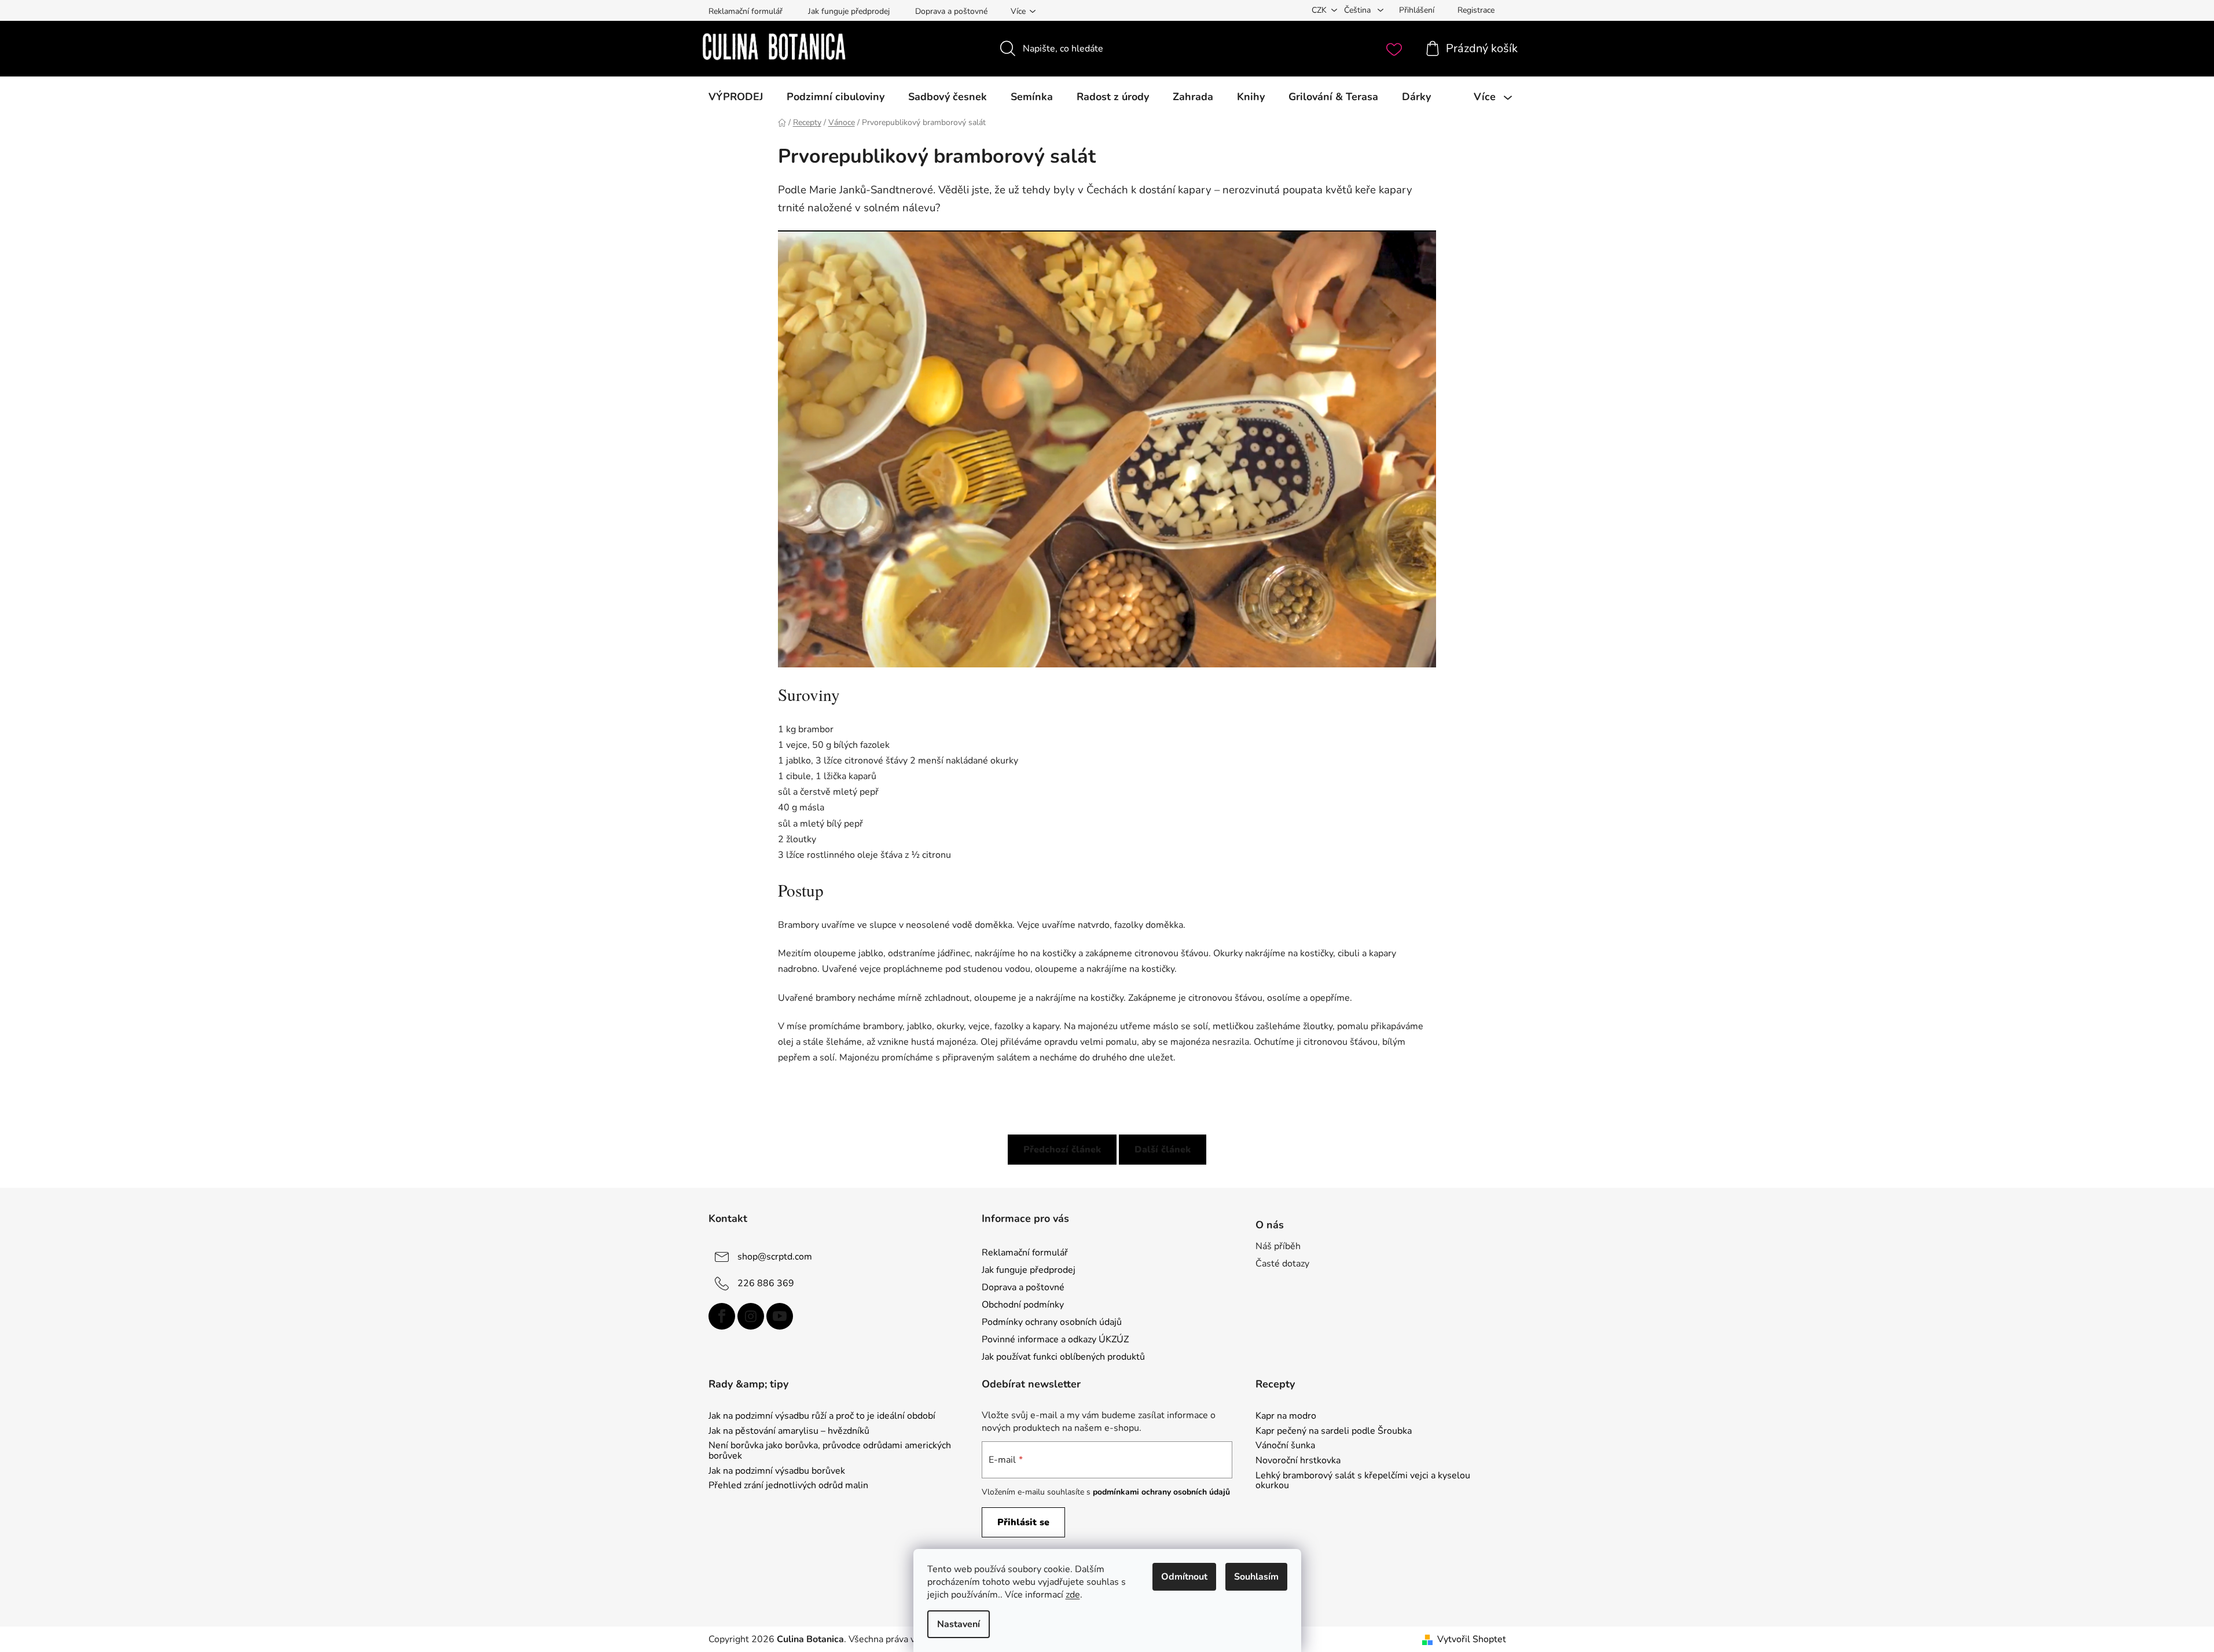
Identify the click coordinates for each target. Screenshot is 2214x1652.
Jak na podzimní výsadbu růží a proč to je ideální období (822, 1416)
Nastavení (959, 1624)
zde (1073, 1595)
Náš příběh (1278, 1246)
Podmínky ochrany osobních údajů (1052, 1322)
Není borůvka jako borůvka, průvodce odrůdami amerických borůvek (830, 1451)
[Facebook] (722, 1316)
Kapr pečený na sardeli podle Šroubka (1334, 1431)
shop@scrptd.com (775, 1256)
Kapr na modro (1286, 1416)
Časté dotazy (1282, 1264)
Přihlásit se (1023, 1522)
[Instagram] (751, 1316)
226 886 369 (766, 1283)
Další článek (1163, 1150)
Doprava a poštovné (951, 11)
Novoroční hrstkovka (1298, 1461)
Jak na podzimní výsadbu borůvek (777, 1471)
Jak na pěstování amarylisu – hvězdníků (789, 1431)
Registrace (1476, 10)
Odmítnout (1184, 1577)
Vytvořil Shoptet (1472, 1639)
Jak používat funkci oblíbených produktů (1063, 1357)
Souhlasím (1256, 1577)
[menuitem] (736, 97)
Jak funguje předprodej (849, 11)
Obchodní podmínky (1023, 1305)
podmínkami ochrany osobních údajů (1161, 1492)
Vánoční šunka (1285, 1446)
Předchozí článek (1062, 1150)
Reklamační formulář (746, 11)
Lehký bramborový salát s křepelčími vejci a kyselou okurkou (1363, 1481)
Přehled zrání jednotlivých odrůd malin (788, 1486)
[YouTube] (780, 1316)
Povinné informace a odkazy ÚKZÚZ (1055, 1339)
